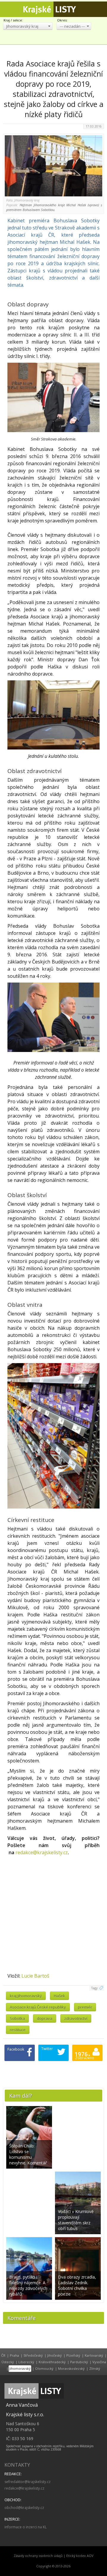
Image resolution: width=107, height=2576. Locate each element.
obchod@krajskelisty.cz (24, 2508)
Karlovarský (94, 2355)
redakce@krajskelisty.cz (42, 1852)
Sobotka (17, 2018)
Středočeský (33, 2355)
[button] (28, 26)
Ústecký (8, 2362)
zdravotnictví (76, 2018)
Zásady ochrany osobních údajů (38, 2556)
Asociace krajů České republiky (38, 2007)
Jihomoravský (20, 2368)
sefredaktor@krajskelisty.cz (27, 2482)
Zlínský (95, 2368)
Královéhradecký (52, 2362)
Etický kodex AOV (80, 2556)
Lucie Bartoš (35, 1976)
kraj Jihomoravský (26, 1996)
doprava (45, 2018)
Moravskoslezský (71, 2368)
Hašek (59, 1996)
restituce (18, 2030)
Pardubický (79, 2362)
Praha (14, 2355)
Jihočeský (55, 2355)
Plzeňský (73, 2355)
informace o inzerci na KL (26, 2527)
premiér (85, 2007)
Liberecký (26, 2362)
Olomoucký (44, 2368)
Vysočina (99, 2362)
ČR (3, 2355)
